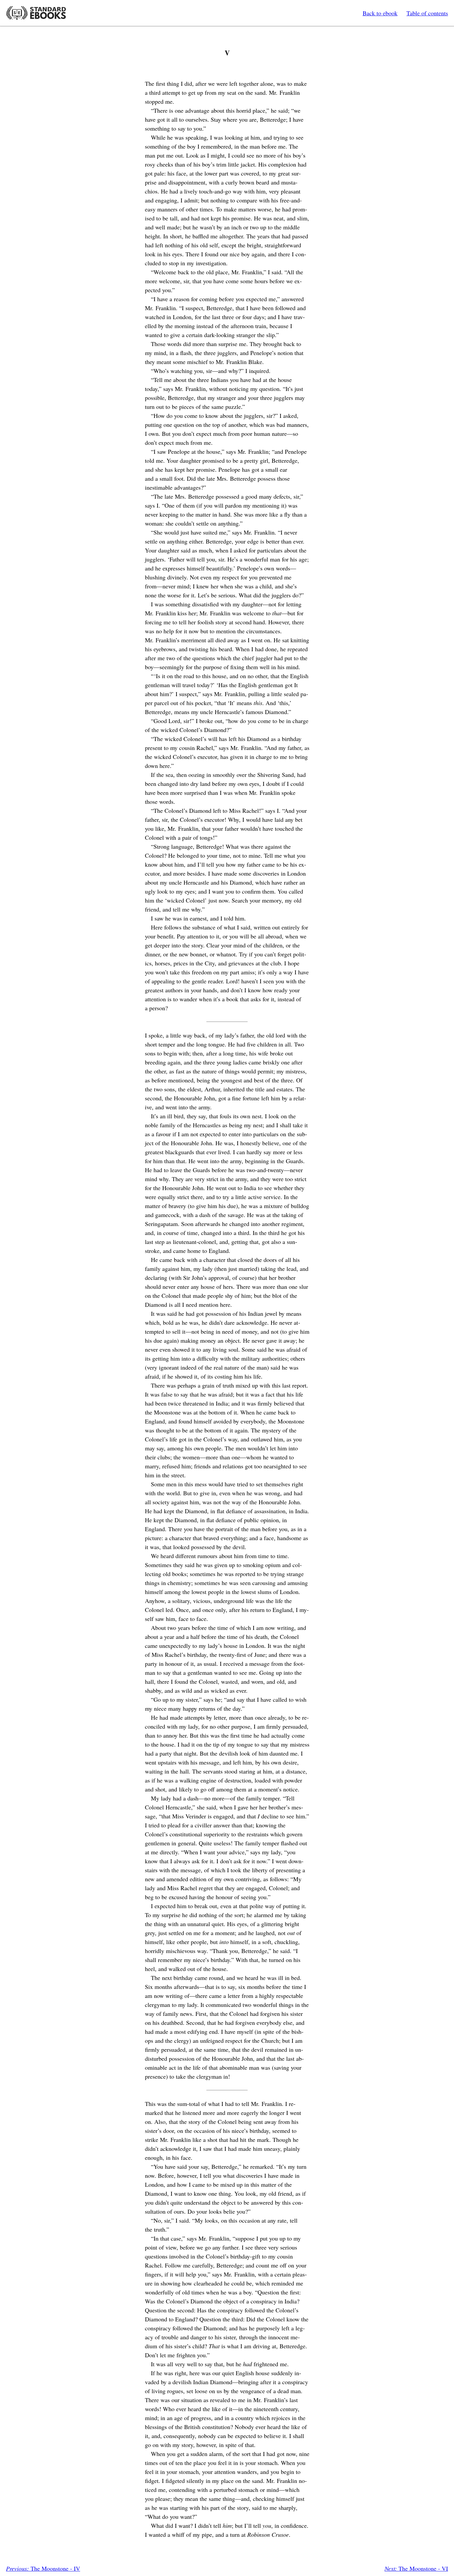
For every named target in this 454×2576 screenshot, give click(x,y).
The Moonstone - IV (43, 2568)
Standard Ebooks (36, 13)
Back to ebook (380, 13)
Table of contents (427, 13)
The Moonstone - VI (416, 2568)
